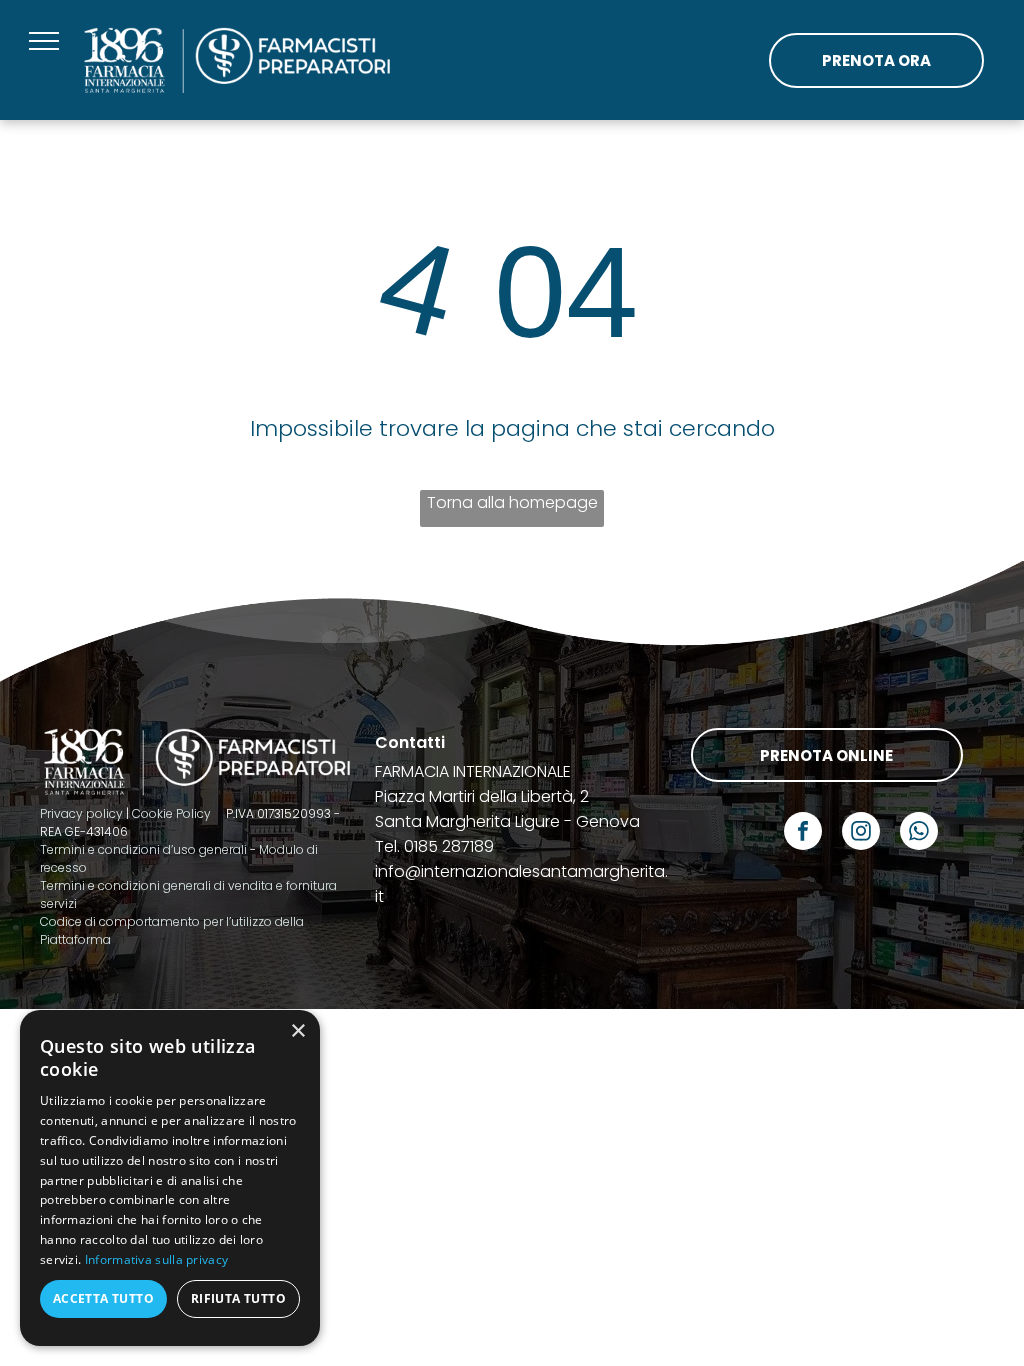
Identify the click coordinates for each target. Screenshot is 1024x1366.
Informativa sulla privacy (157, 1259)
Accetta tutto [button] (103, 1298)
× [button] (297, 1031)
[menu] (44, 41)
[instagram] (861, 833)
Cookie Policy (171, 813)
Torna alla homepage (512, 502)
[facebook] (803, 833)
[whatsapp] (919, 833)
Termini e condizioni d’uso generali (143, 849)
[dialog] (170, 1178)
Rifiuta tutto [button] (238, 1298)
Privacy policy (81, 813)
